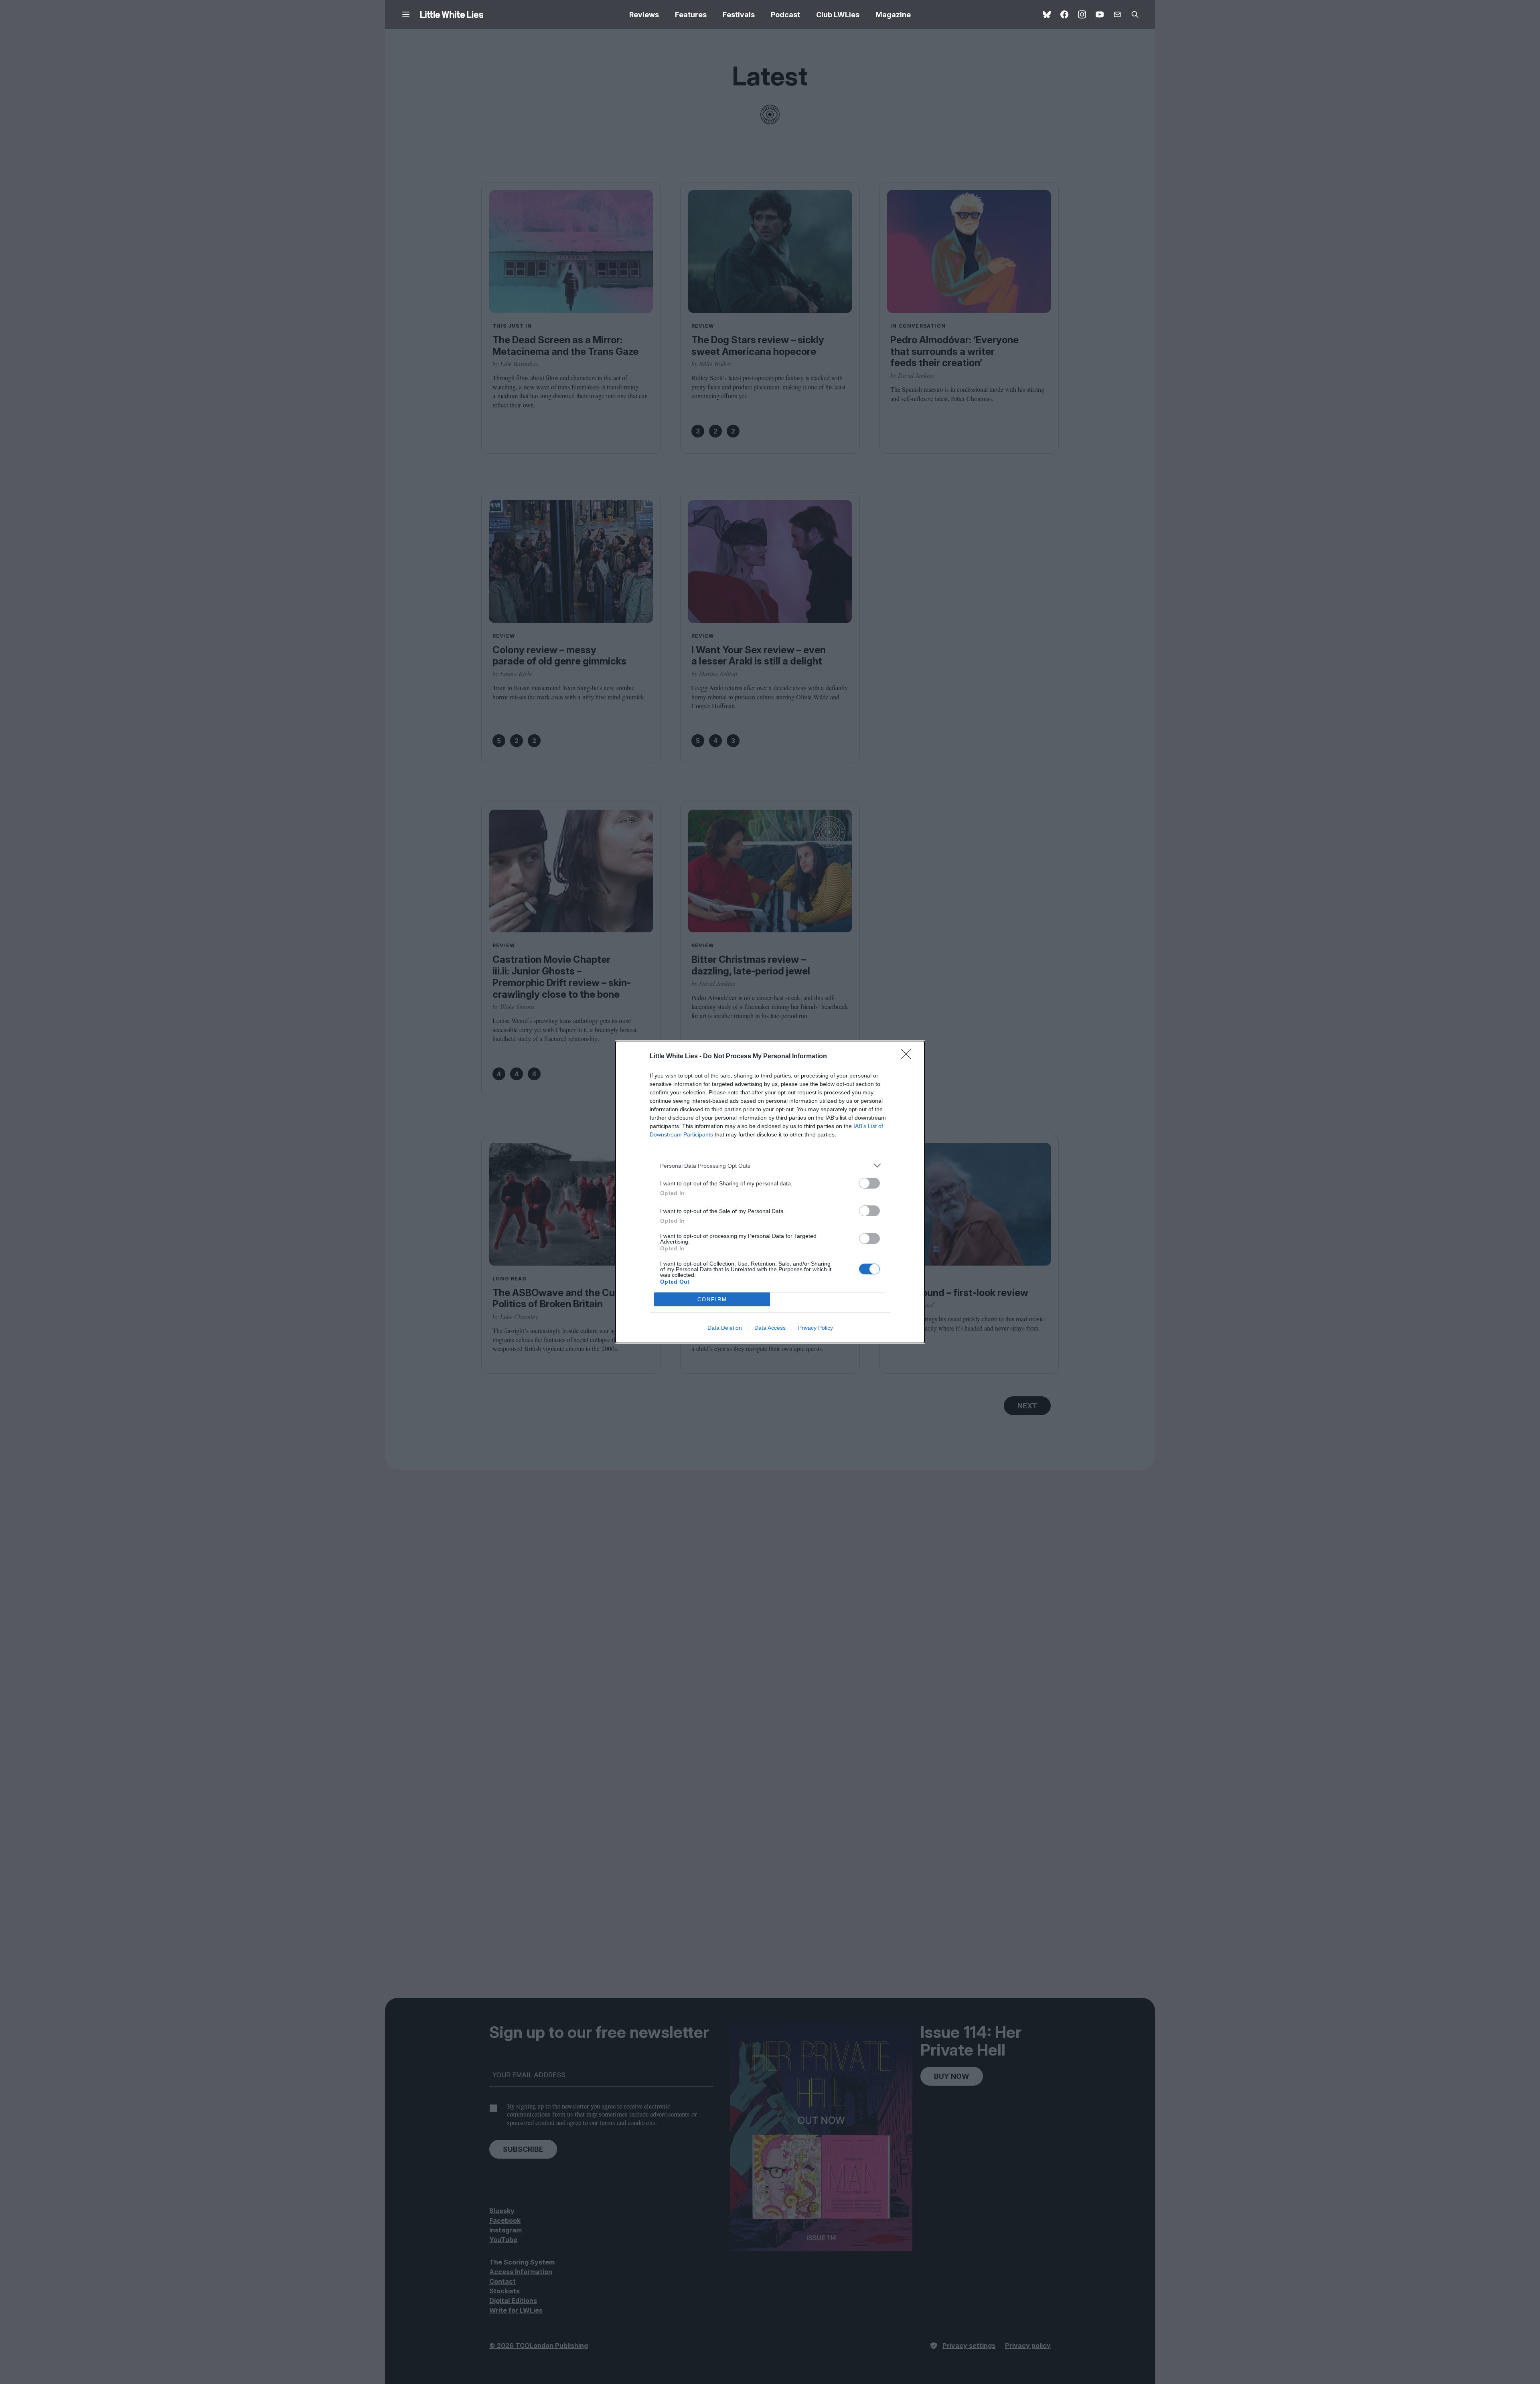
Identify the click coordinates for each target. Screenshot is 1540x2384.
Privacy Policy (816, 1328)
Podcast (785, 15)
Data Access (770, 1328)
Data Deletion (725, 1328)
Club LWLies (838, 15)
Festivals (739, 15)
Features (691, 15)
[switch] (869, 1183)
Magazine (893, 15)
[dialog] (770, 1192)
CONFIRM (712, 1299)
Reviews (644, 15)
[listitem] (770, 1166)
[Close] (909, 1057)
